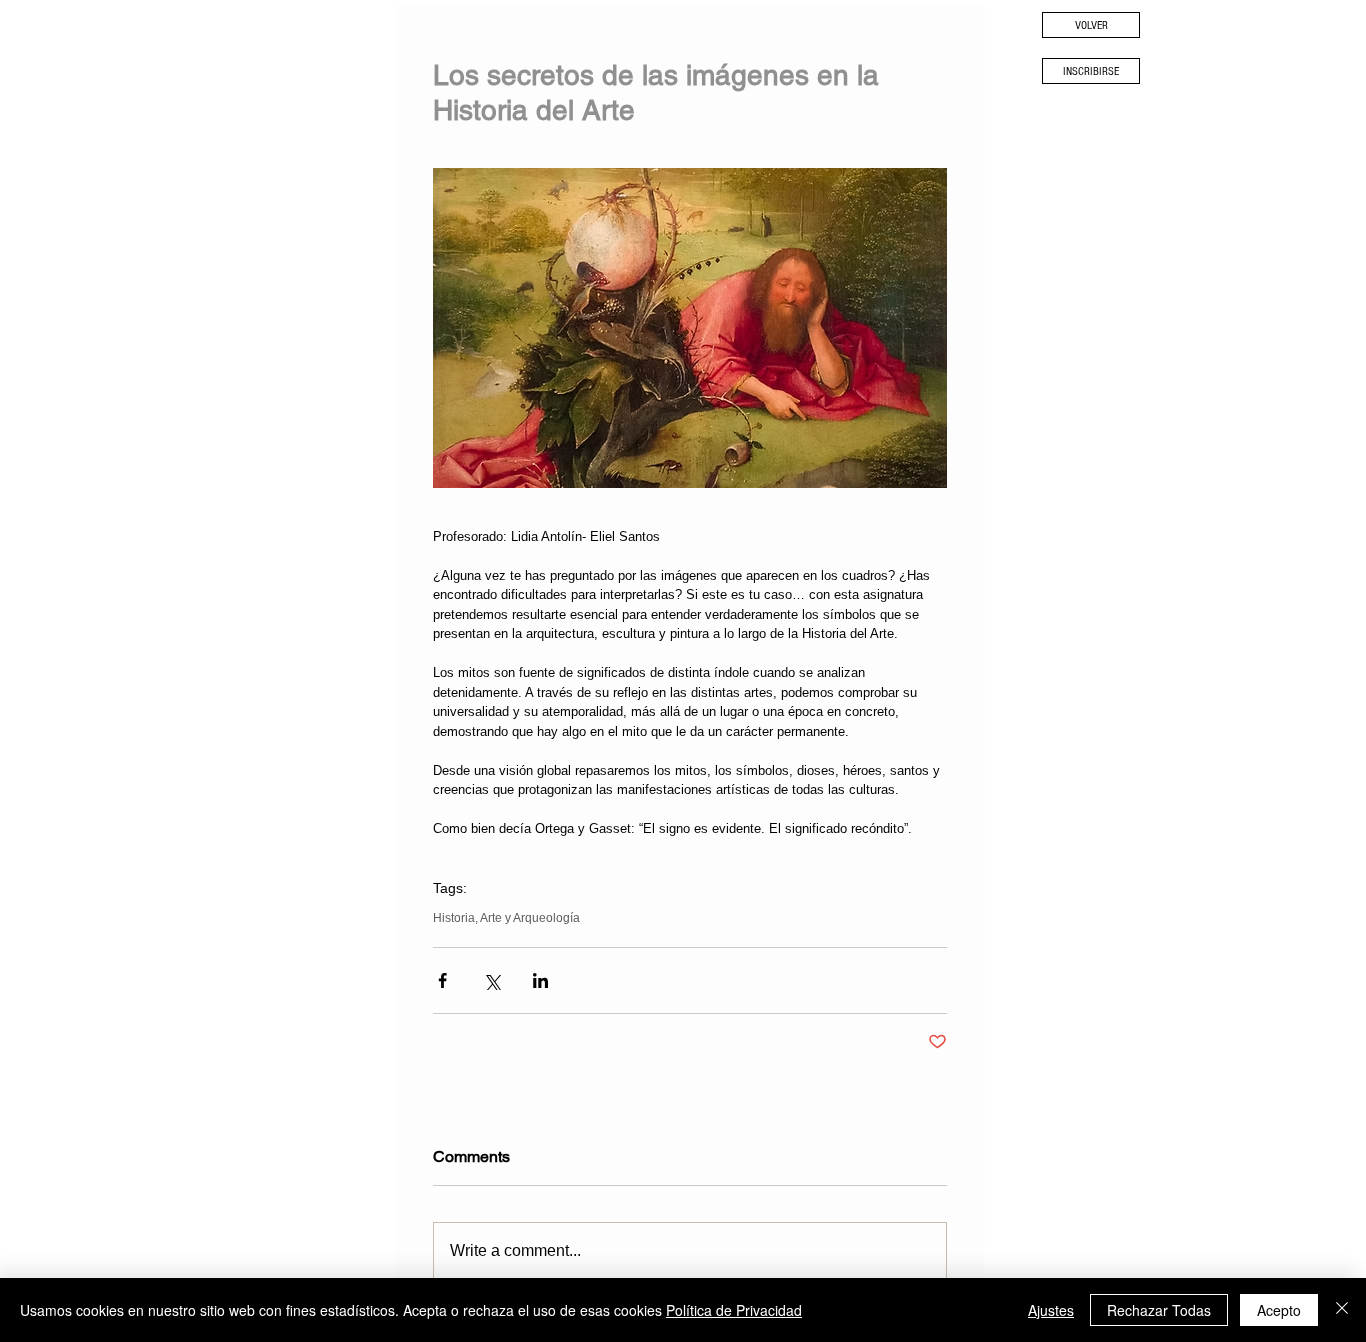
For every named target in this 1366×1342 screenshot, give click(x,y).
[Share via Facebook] (442, 980)
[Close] (1342, 1310)
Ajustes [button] (1051, 1310)
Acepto (1279, 1310)
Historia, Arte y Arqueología (506, 918)
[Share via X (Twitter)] (491, 980)
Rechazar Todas (1159, 1310)
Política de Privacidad (734, 1310)
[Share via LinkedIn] (540, 980)
